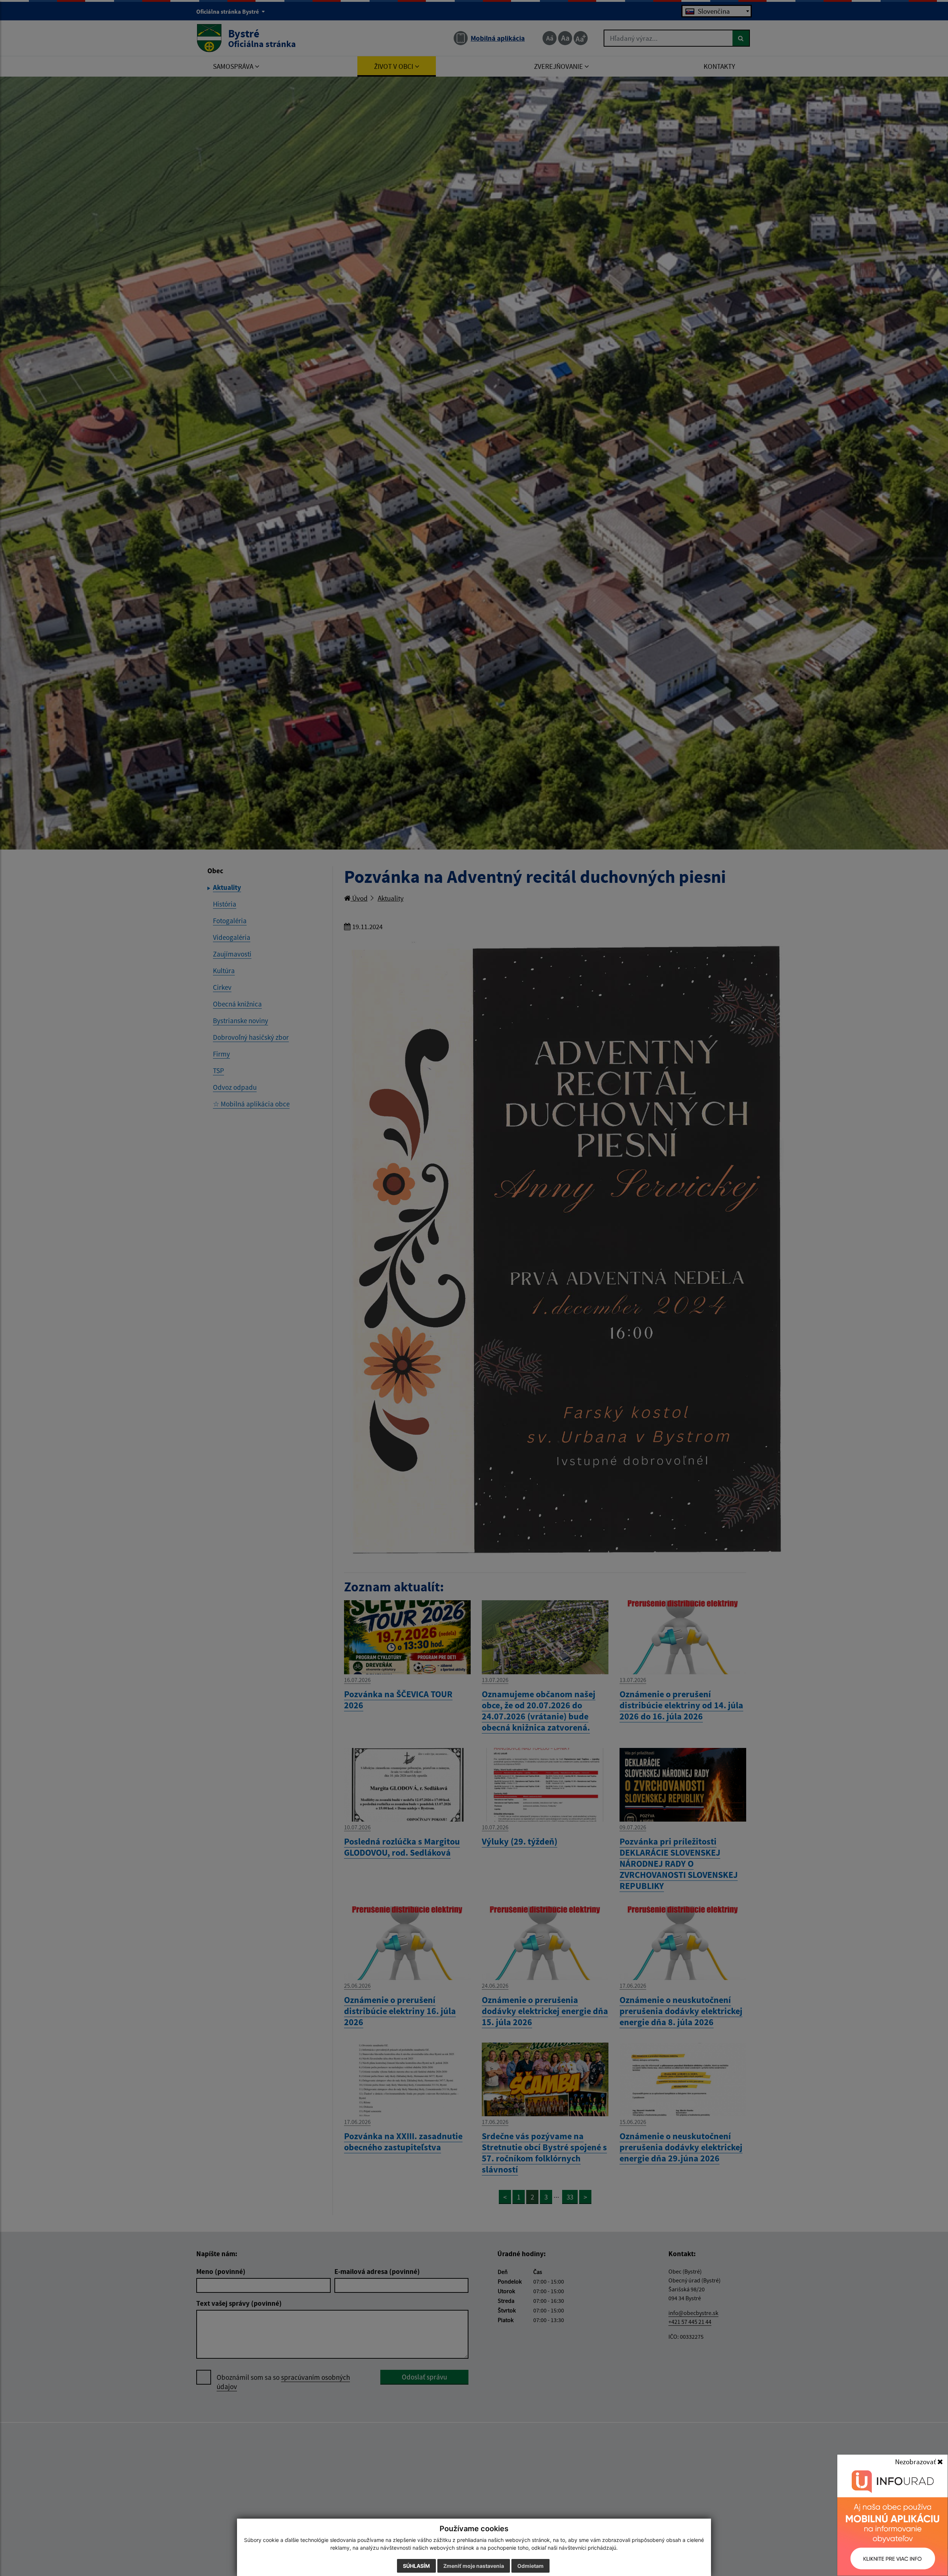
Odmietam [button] (530, 2566)
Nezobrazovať (916, 2462)
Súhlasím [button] (416, 2566)
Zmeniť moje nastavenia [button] (474, 2566)
